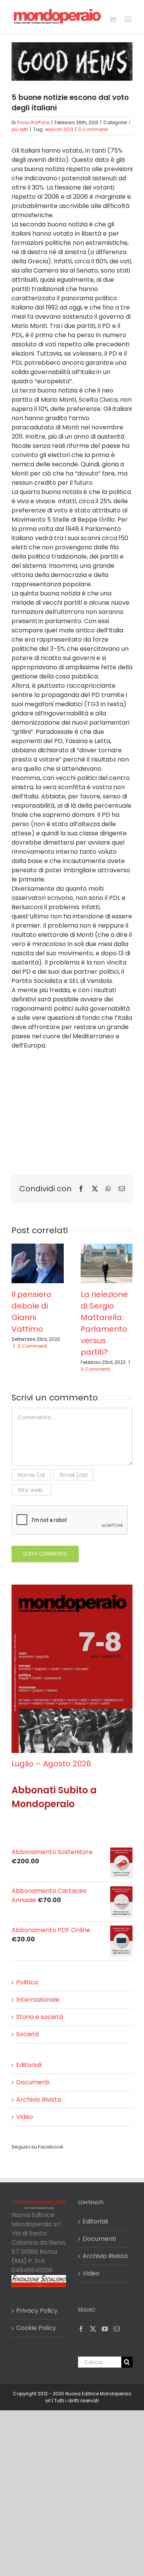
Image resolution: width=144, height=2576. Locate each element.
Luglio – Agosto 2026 (51, 1764)
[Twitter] (93, 2329)
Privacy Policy (37, 2311)
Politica (27, 1982)
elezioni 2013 (59, 129)
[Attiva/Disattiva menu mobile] (128, 19)
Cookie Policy (36, 2328)
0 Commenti (93, 129)
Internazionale (38, 2000)
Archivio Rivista (39, 2100)
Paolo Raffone (33, 122)
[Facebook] (81, 2329)
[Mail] (117, 2329)
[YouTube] (105, 2329)
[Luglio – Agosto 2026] (72, 1589)
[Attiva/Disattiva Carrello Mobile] (113, 19)
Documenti (33, 2082)
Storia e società (40, 2017)
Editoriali (29, 2065)
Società (27, 2034)
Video (25, 2117)
